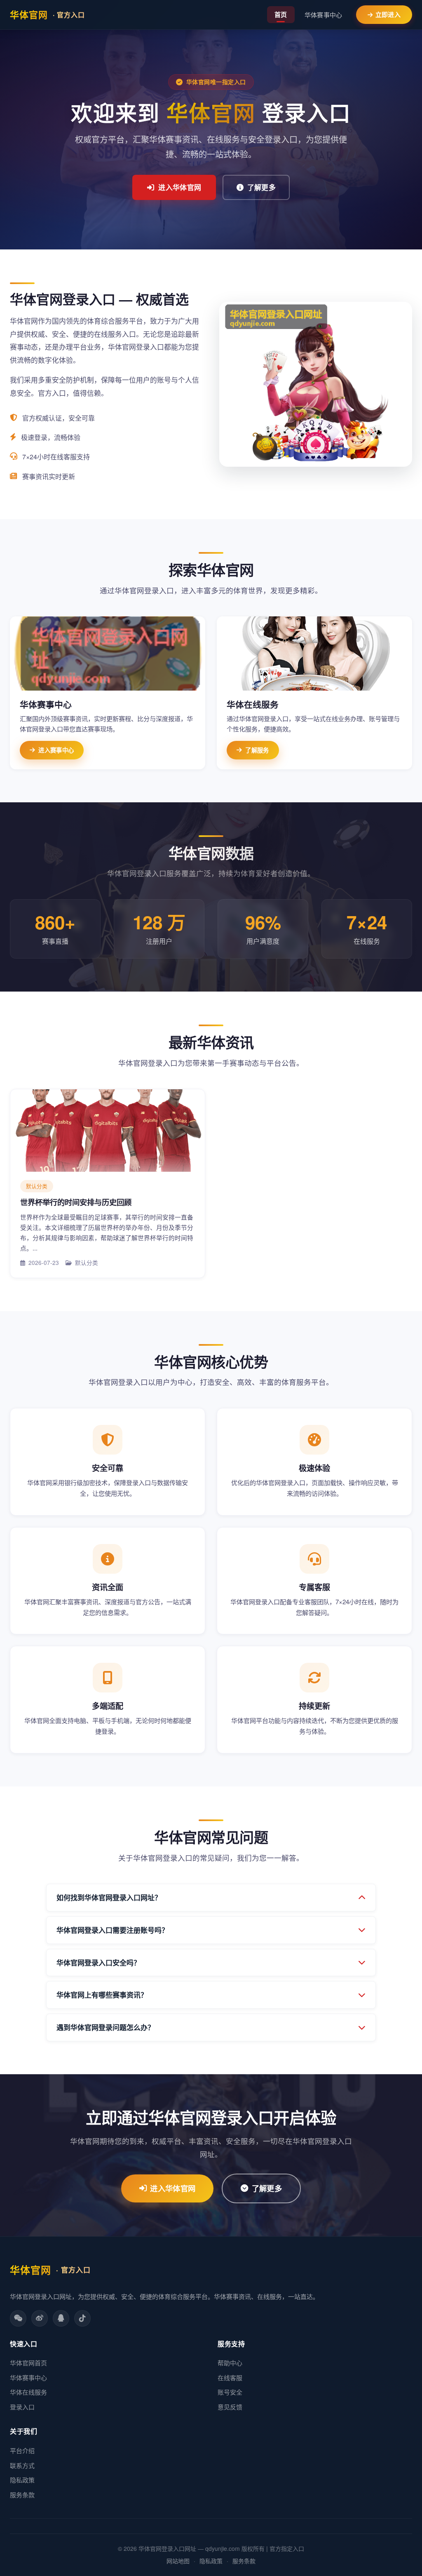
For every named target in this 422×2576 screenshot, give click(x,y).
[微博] (40, 2318)
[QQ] (61, 2318)
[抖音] (82, 2318)
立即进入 (388, 14)
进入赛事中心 (56, 750)
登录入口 (22, 2407)
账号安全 (230, 2392)
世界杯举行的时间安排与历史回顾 (76, 1202)
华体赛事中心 (324, 15)
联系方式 (22, 2465)
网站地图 (178, 2561)
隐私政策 (22, 2480)
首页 (281, 14)
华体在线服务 (28, 2392)
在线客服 (230, 2377)
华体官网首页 (28, 2363)
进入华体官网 (180, 187)
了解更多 (261, 187)
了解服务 (257, 750)
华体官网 (47, 14)
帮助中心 (230, 2363)
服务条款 (22, 2495)
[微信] (18, 2318)
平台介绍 (22, 2450)
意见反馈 (230, 2407)
